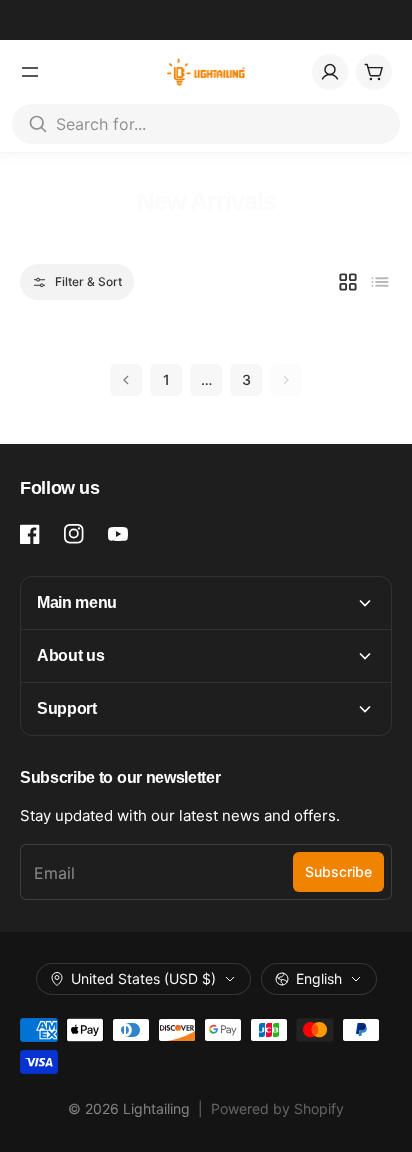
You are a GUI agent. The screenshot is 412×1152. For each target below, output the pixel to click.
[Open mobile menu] (30, 72)
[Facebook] (30, 534)
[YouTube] (118, 534)
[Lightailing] (206, 72)
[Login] (330, 72)
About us (70, 655)
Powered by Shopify (277, 1108)
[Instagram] (74, 534)
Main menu (77, 602)
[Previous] (126, 380)
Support (67, 708)
